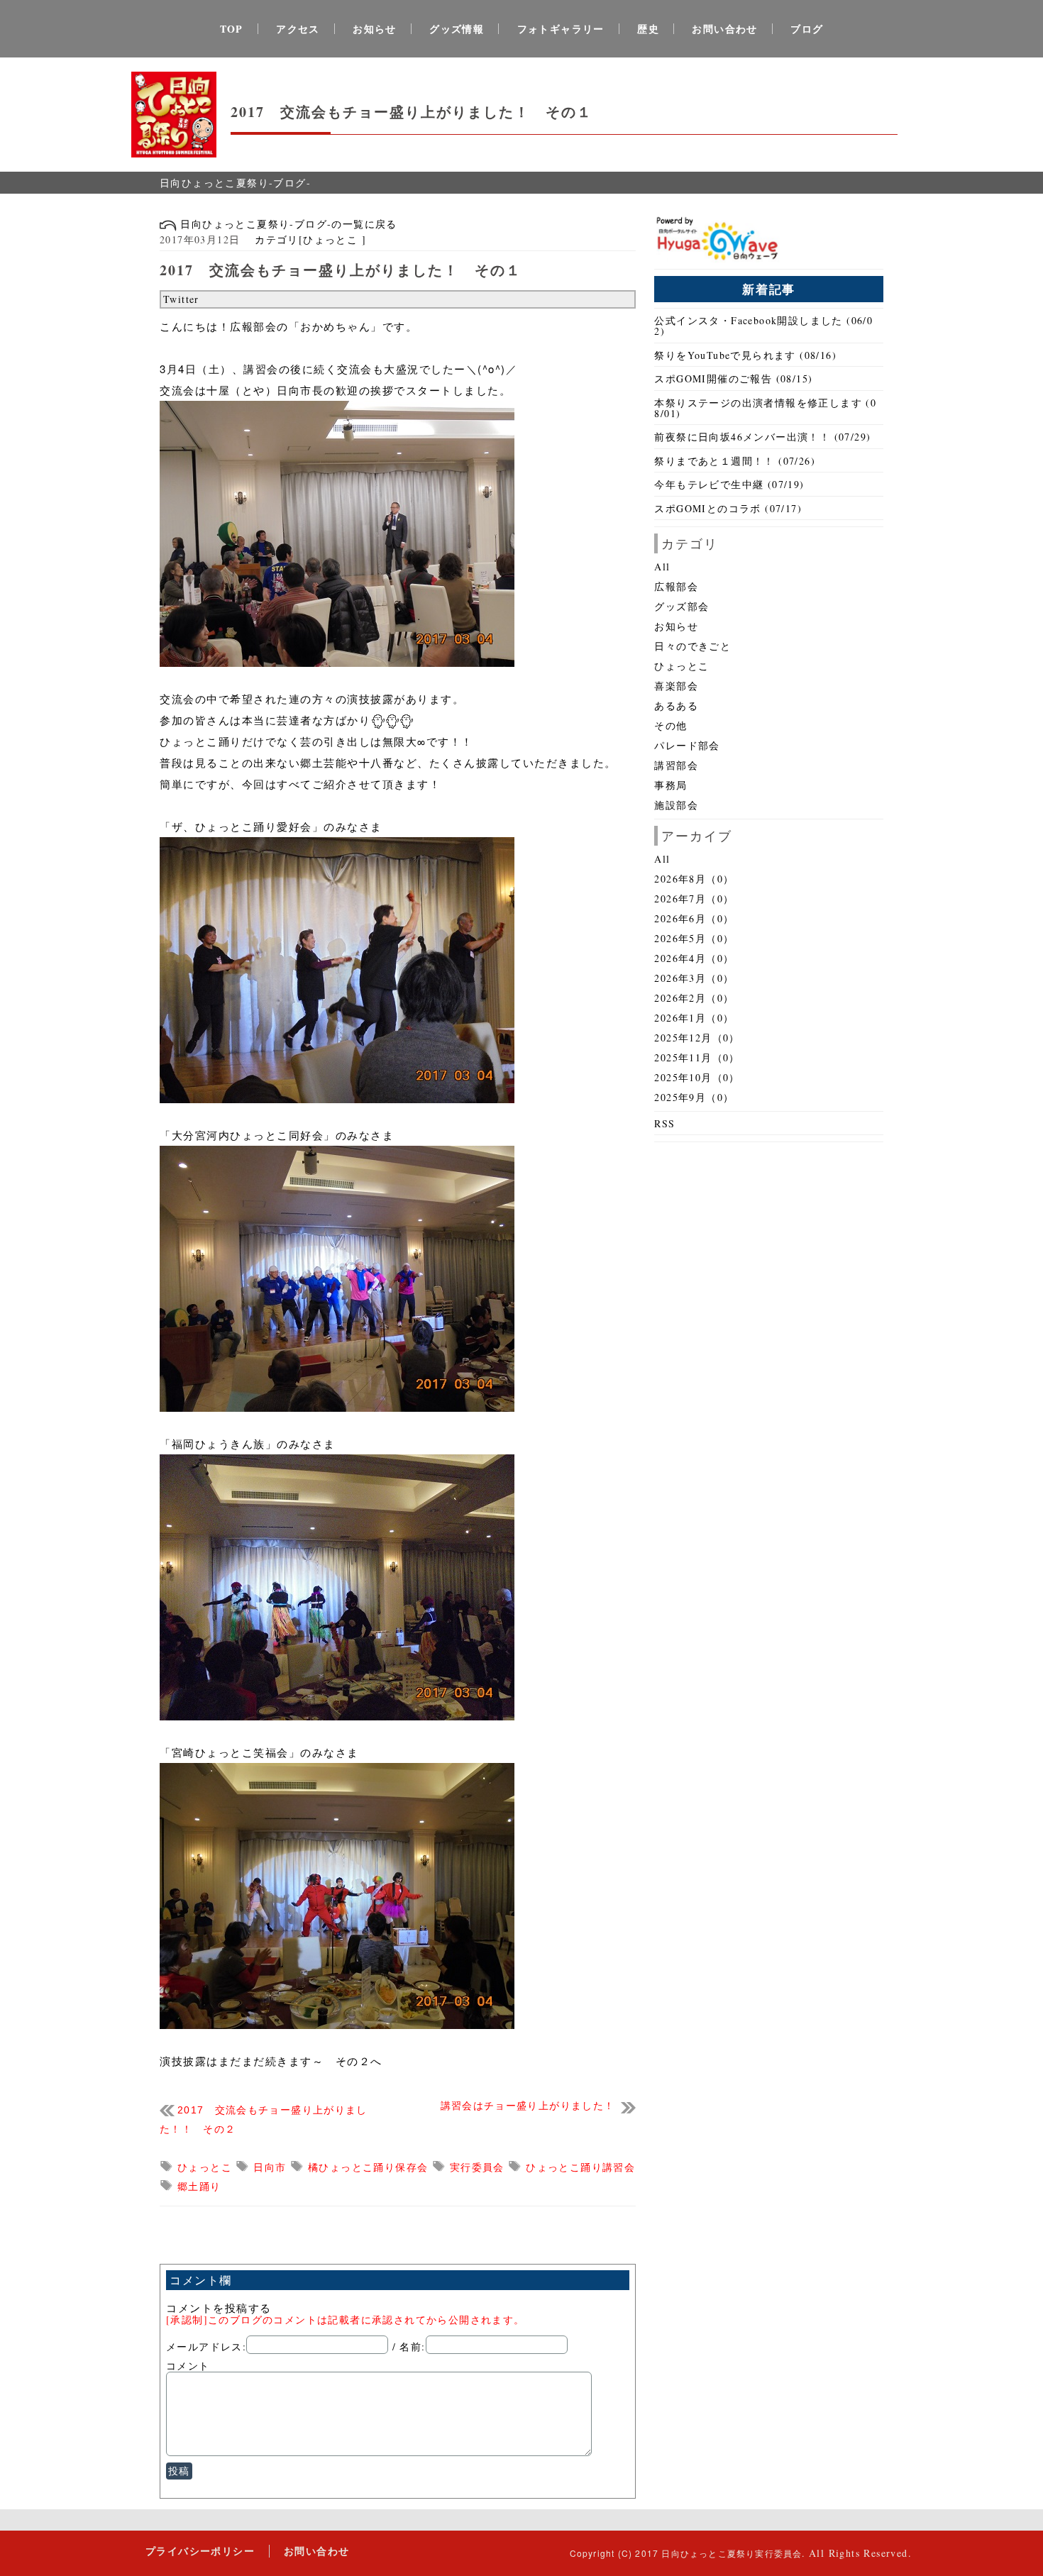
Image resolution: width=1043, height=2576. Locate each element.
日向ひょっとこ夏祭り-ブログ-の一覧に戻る (287, 224)
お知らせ (375, 29)
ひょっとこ (206, 2167)
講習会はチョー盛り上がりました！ (528, 2106)
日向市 (272, 2167)
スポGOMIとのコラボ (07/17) (728, 508)
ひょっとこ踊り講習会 (580, 2167)
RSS (664, 1123)
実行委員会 (479, 2167)
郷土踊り (199, 2186)
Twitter (181, 299)
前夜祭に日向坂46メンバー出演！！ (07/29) (762, 437)
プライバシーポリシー (200, 2551)
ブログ (807, 29)
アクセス (298, 29)
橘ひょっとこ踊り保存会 (370, 2167)
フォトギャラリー (561, 29)
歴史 (648, 29)
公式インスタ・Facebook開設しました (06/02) (763, 326)
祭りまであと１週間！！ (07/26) (735, 461)
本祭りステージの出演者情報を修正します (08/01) (765, 408)
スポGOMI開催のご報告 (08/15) (733, 378)
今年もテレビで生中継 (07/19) (729, 484)
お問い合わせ (724, 29)
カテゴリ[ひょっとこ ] (305, 239)
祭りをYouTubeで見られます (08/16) (745, 355)
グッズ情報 (457, 29)
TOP (232, 29)
